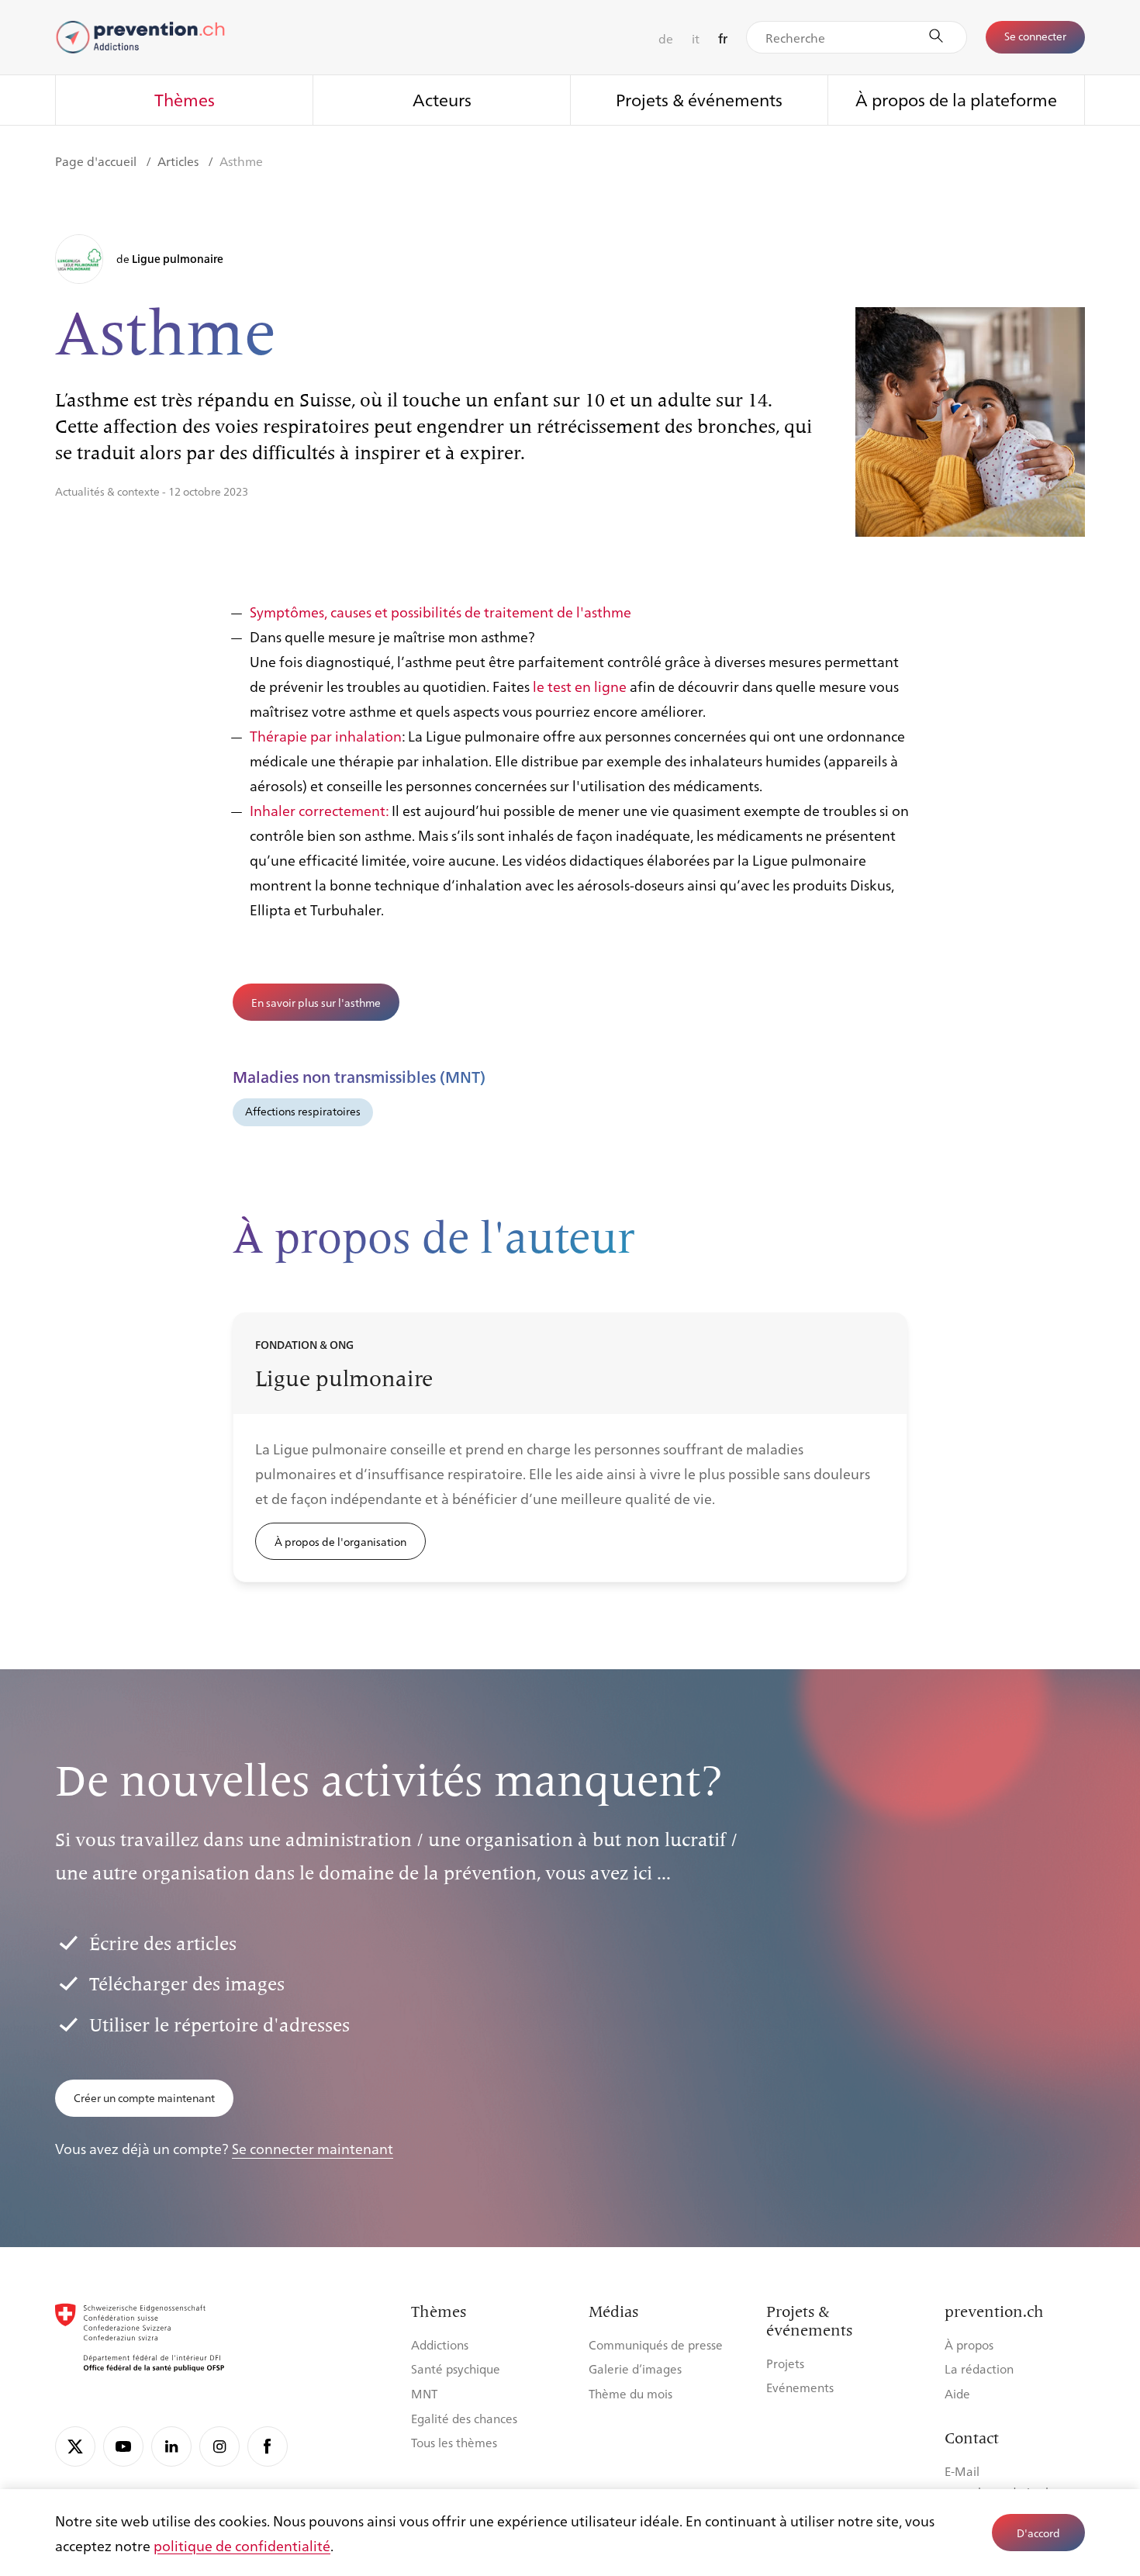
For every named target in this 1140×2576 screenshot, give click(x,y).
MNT (424, 2393)
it (696, 38)
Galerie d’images (635, 2369)
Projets (785, 2363)
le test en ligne (580, 686)
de (666, 38)
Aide (957, 2393)
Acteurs (442, 99)
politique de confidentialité (242, 2545)
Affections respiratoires (303, 1111)
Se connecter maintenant (313, 2148)
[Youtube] (123, 2446)
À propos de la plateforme (956, 99)
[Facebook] (268, 2446)
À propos (969, 2344)
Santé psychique (456, 2369)
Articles (180, 161)
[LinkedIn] (171, 2446)
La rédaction (979, 2369)
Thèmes (185, 99)
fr (723, 38)
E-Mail (962, 2471)
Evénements (800, 2387)
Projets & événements (699, 99)
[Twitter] (75, 2446)
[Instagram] (219, 2446)
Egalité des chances (464, 2418)
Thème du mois (630, 2393)
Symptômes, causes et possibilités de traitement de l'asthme (440, 611)
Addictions (440, 2344)
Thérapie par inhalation (326, 735)
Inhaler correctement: (319, 810)
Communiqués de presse (656, 2344)
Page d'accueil (97, 161)
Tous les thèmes (454, 2442)
